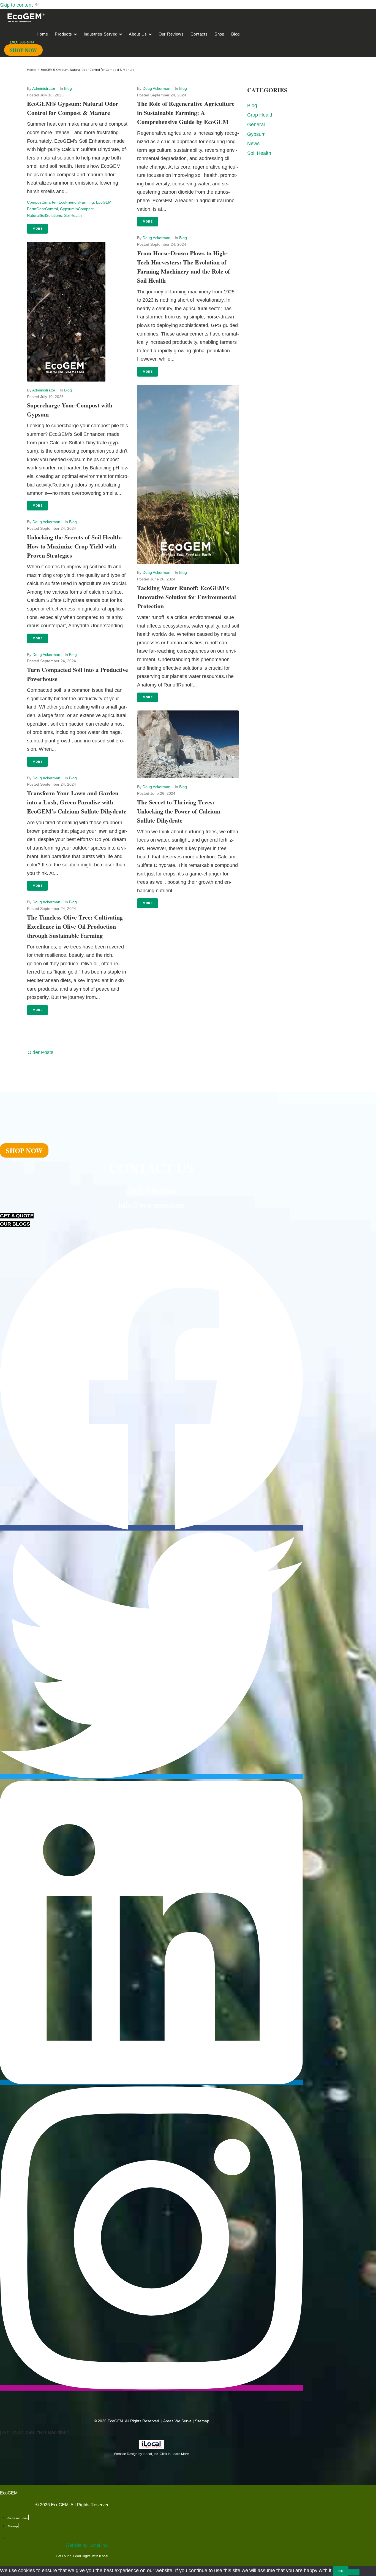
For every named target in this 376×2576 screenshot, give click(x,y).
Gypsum (256, 134)
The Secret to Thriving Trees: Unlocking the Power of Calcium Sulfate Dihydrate (179, 811)
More (37, 229)
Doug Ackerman (46, 522)
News (253, 144)
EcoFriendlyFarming (76, 202)
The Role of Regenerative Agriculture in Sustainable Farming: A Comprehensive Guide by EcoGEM (186, 113)
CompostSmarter (42, 202)
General (256, 125)
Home (32, 70)
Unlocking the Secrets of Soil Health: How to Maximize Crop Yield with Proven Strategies (74, 546)
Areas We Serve (177, 2421)
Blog (68, 88)
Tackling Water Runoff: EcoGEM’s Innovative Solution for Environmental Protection (186, 597)
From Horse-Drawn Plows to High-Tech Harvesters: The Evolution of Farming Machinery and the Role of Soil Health (183, 267)
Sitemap (202, 2421)
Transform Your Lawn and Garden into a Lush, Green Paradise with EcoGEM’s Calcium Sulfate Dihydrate (77, 802)
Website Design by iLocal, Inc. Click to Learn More (151, 2454)
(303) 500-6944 (151, 1190)
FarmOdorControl (42, 209)
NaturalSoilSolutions (44, 215)
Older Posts (40, 1052)
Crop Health (260, 115)
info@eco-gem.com (152, 1204)
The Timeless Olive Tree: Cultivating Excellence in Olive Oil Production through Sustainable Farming (75, 926)
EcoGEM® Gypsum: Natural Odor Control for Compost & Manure (73, 108)
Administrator (44, 88)
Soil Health (259, 153)
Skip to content (17, 5)
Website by (87, 2545)
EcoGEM (104, 202)
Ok (341, 2571)
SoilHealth (73, 215)
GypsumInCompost (77, 209)
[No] (354, 2572)
